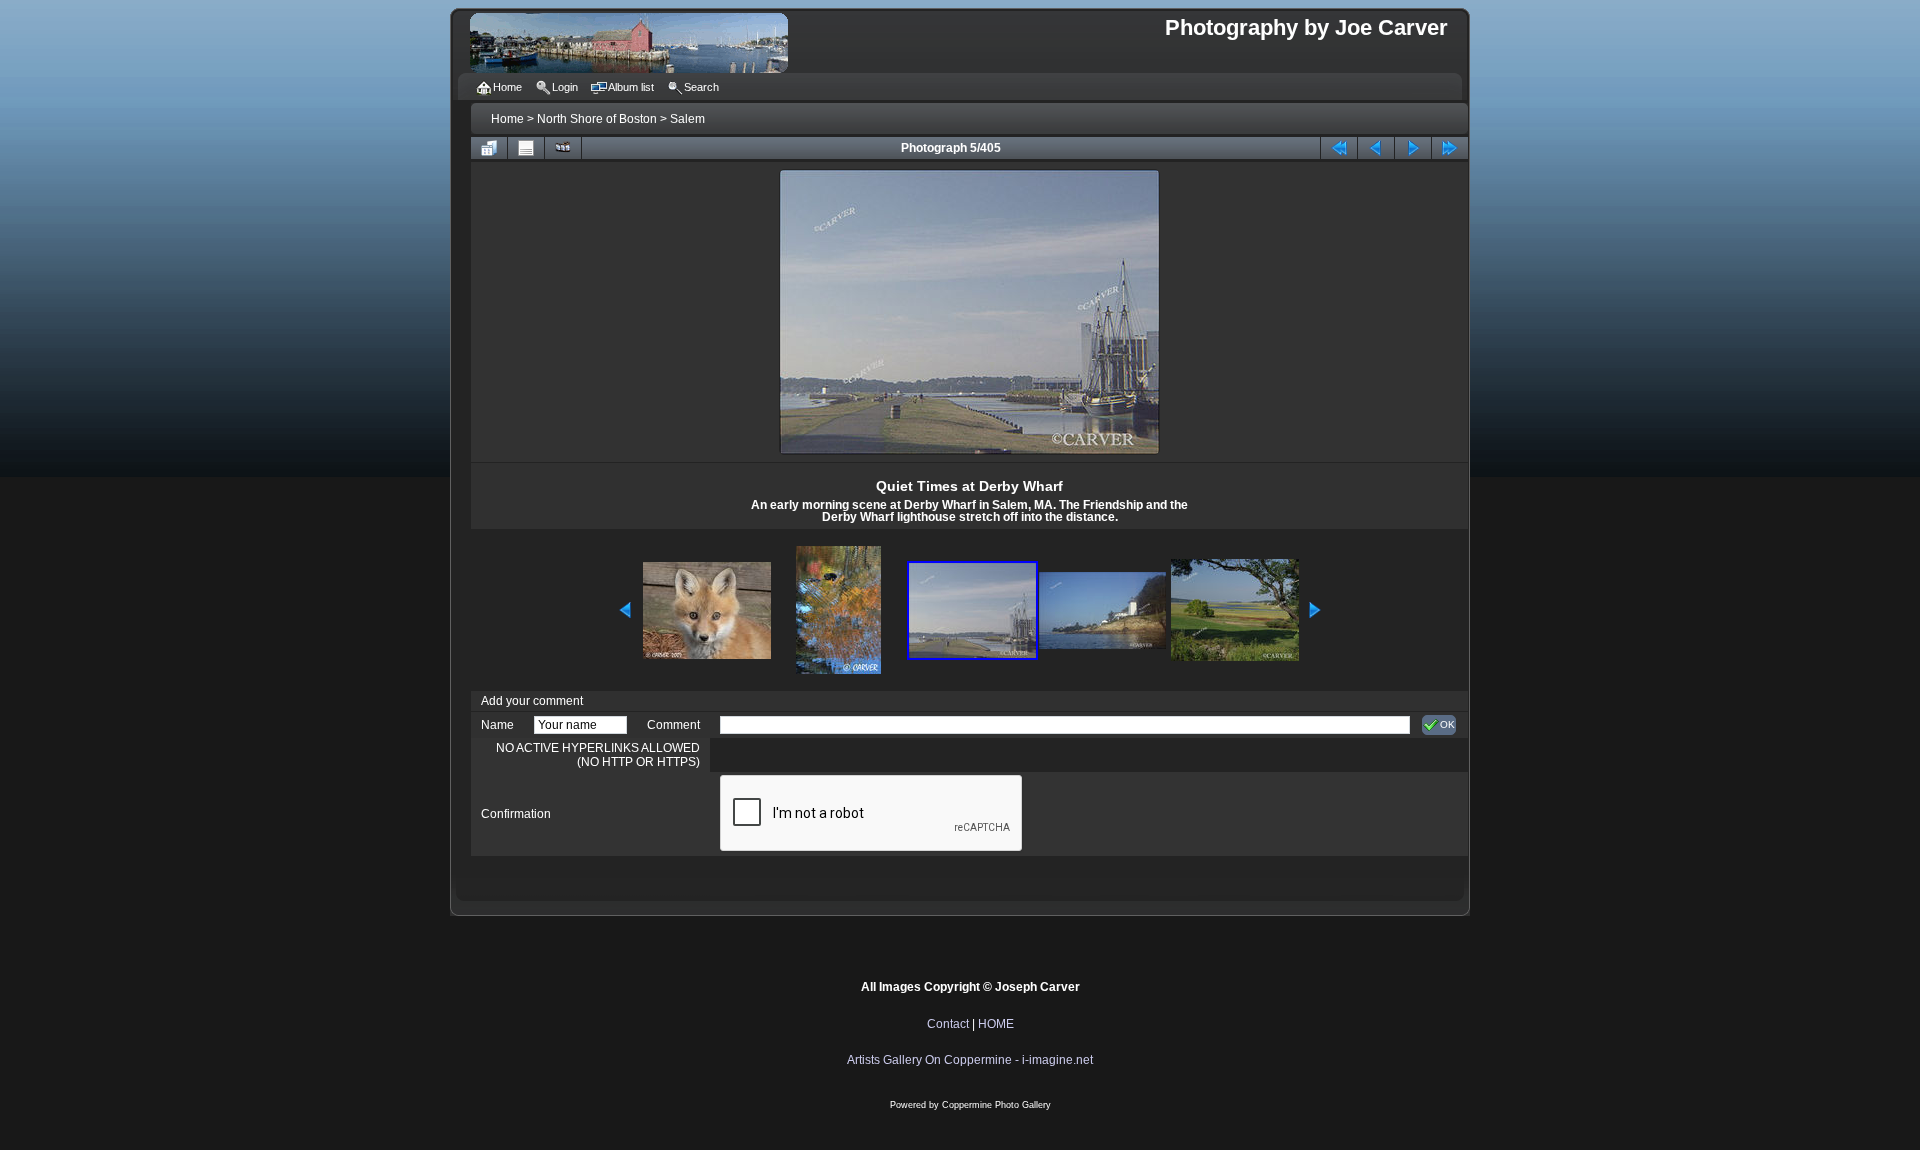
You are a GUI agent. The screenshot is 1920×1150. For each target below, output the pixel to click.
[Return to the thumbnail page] (489, 148)
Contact (948, 1024)
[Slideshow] (563, 148)
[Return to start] (1339, 148)
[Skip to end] (1450, 148)
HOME (996, 1024)
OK (1447, 724)
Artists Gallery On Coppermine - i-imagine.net (970, 1060)
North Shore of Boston (597, 119)
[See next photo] (1413, 148)
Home (507, 119)
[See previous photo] (1376, 148)
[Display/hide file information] (526, 148)
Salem (687, 119)
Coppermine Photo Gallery (996, 1105)
